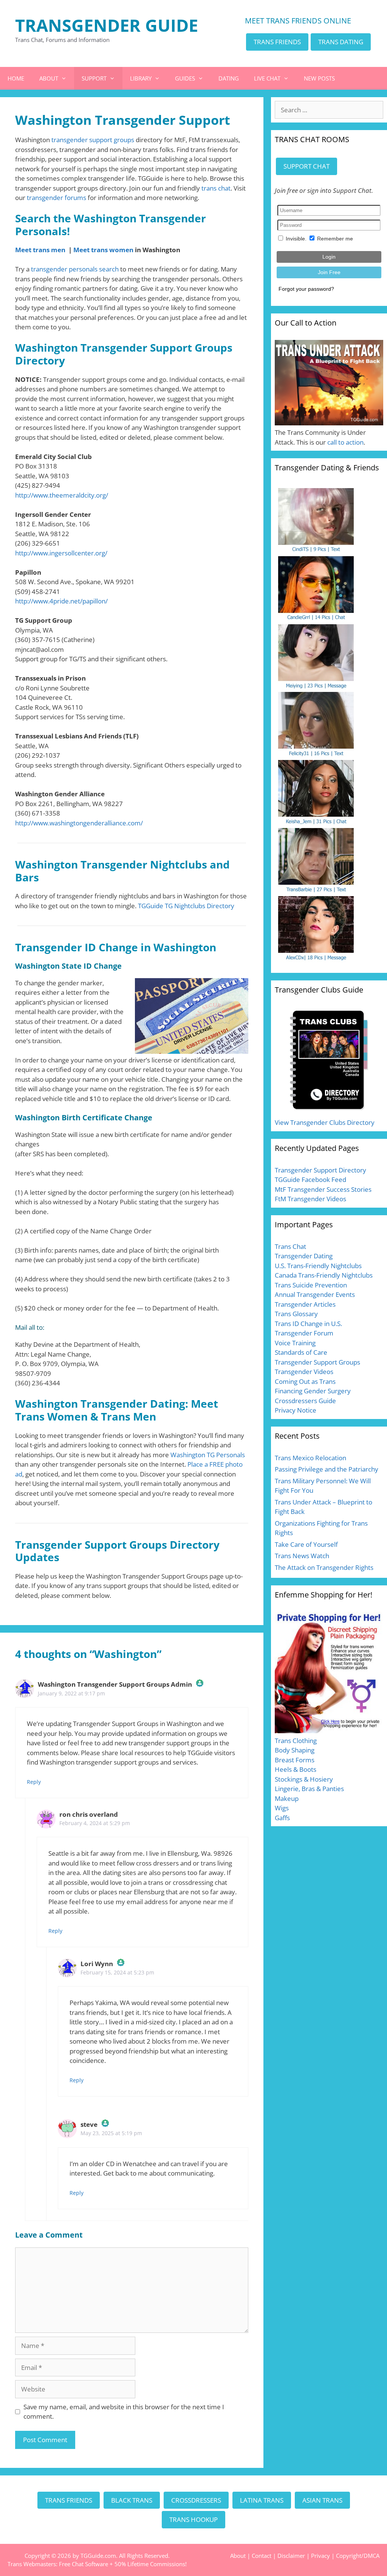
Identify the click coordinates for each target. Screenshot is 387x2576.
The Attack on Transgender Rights (324, 1567)
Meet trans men (40, 250)
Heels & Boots (296, 1769)
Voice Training (295, 1343)
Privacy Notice (296, 1410)
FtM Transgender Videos (310, 1199)
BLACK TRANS (132, 2500)
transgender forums (57, 198)
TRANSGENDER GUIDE (107, 25)
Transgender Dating (304, 1256)
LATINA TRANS (262, 2500)
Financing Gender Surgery (313, 1391)
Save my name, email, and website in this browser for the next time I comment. (124, 2412)
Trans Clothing (296, 1741)
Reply (34, 1782)
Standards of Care (301, 1352)
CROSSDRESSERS (196, 2500)
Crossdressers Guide (305, 1401)
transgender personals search (75, 269)
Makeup (287, 1798)
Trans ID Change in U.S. (308, 1324)
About (238, 2556)
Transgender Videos (304, 1372)
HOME (16, 78)
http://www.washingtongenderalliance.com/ (79, 823)
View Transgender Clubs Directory (325, 1122)
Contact (262, 2556)
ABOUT (49, 78)
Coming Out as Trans (305, 1381)
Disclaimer (291, 2556)
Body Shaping (295, 1750)
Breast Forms (295, 1760)
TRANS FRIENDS (277, 42)
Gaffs (282, 1818)
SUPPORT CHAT (307, 166)
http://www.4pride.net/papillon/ (61, 601)
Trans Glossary (296, 1314)
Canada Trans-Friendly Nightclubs (324, 1275)
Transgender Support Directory (320, 1170)
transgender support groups (93, 140)
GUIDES (185, 78)
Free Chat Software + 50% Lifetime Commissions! (123, 2564)
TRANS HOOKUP (193, 2519)
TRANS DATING (341, 42)
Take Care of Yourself (306, 1544)
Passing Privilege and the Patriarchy (327, 1469)
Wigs (282, 1808)
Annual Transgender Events (315, 1294)
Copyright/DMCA (358, 2556)
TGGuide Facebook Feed (310, 1179)
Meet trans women (103, 250)
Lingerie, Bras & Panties (309, 1789)
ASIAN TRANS (322, 2500)
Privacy (320, 2556)
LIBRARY (141, 78)
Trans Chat (290, 1246)
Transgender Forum (304, 1333)
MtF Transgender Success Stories (323, 1189)
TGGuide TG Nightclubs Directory (186, 906)
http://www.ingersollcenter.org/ (61, 553)
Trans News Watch (302, 1556)
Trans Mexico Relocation (310, 1458)
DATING (229, 78)
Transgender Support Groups (317, 1362)
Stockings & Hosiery (304, 1779)
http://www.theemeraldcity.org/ (62, 495)
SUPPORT (94, 78)
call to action (345, 442)
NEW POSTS (319, 78)
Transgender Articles (305, 1304)
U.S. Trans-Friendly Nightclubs (318, 1266)
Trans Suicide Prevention (311, 1285)
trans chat (216, 188)
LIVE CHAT (267, 78)
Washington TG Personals (208, 1455)
